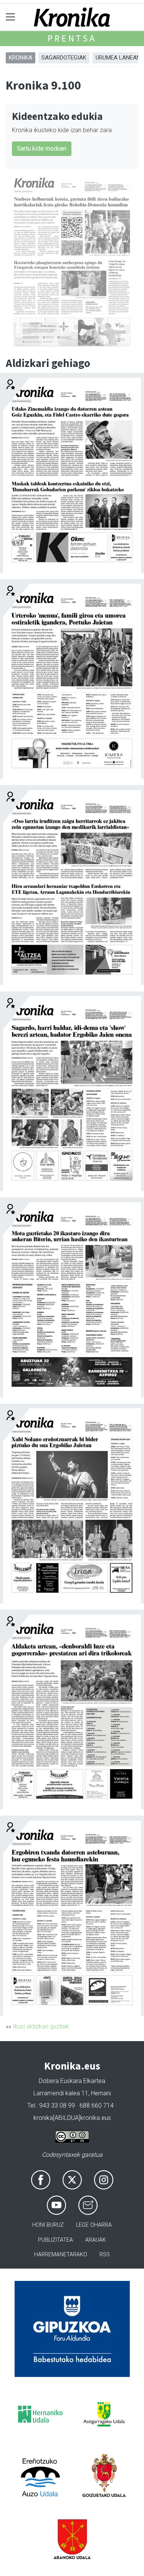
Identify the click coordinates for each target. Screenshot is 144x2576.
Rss (105, 2255)
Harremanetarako (61, 2255)
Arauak (96, 2240)
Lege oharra (94, 2225)
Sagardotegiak (64, 58)
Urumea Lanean (118, 58)
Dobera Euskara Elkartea (72, 2081)
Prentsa (72, 38)
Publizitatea (55, 2240)
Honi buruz (48, 2225)
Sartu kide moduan (42, 149)
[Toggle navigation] (11, 17)
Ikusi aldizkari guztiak (41, 2026)
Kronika (21, 58)
